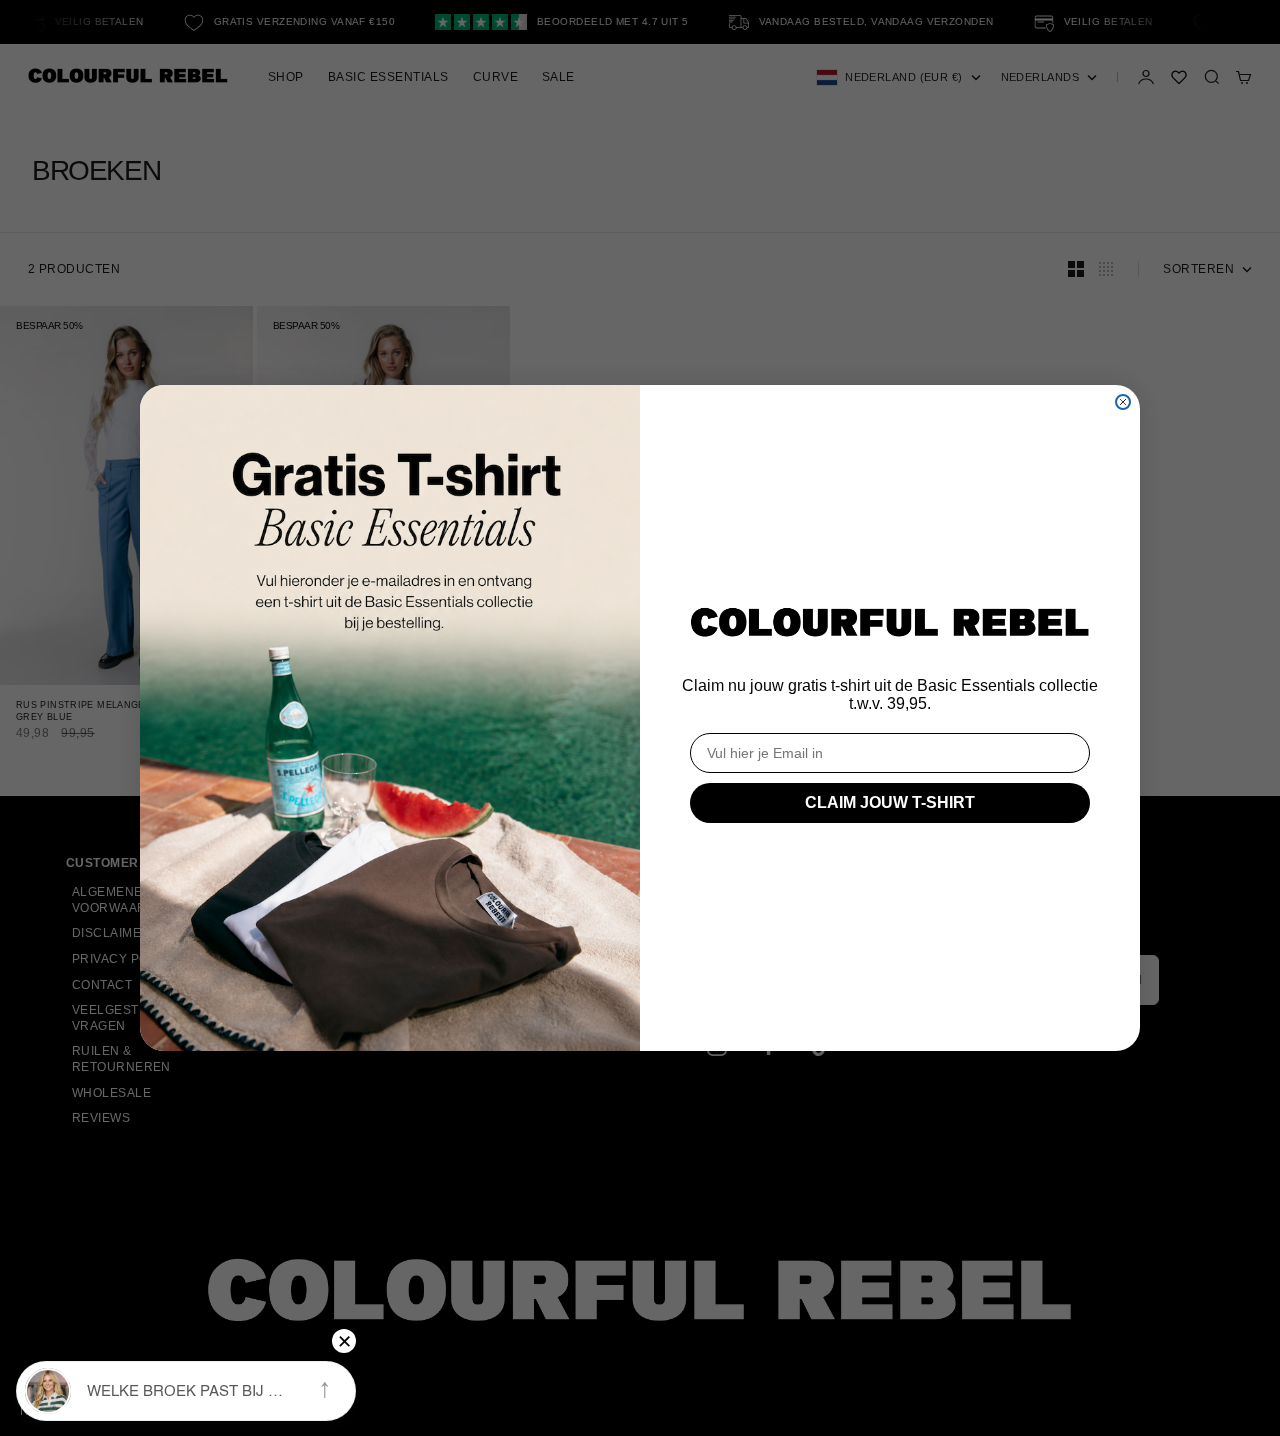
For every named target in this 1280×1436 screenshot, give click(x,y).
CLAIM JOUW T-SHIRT (890, 802)
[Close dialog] (1123, 402)
